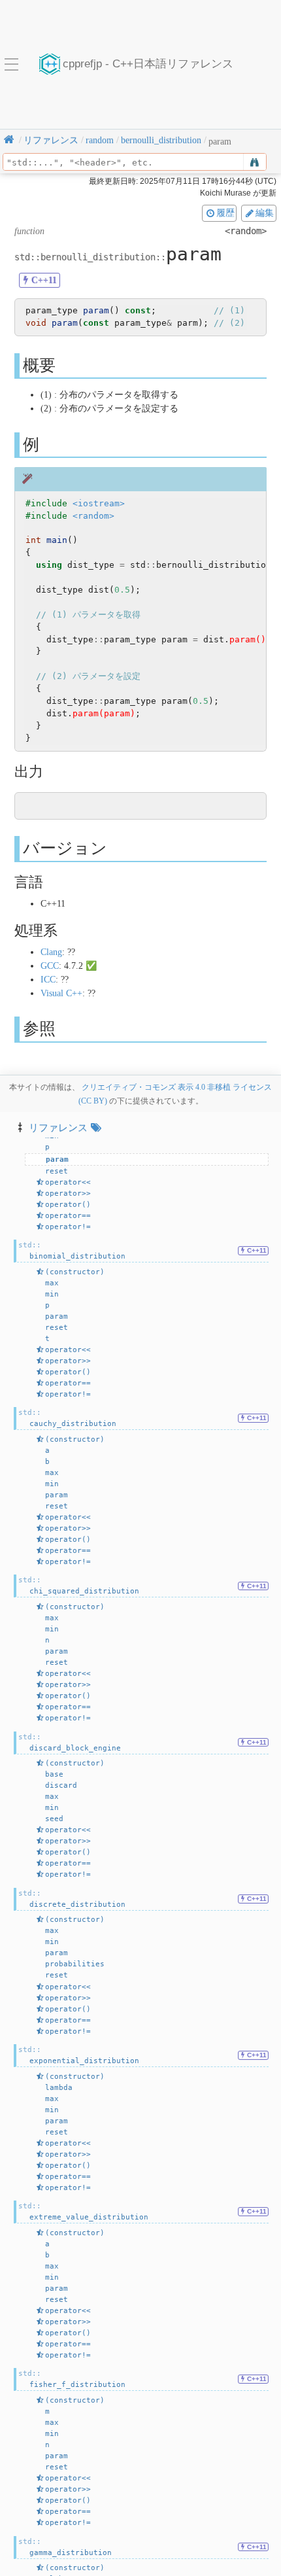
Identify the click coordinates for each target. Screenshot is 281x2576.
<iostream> (99, 503)
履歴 (225, 213)
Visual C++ (61, 993)
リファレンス (58, 1127)
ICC (48, 980)
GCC (50, 966)
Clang (51, 952)
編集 (265, 213)
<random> (93, 516)
